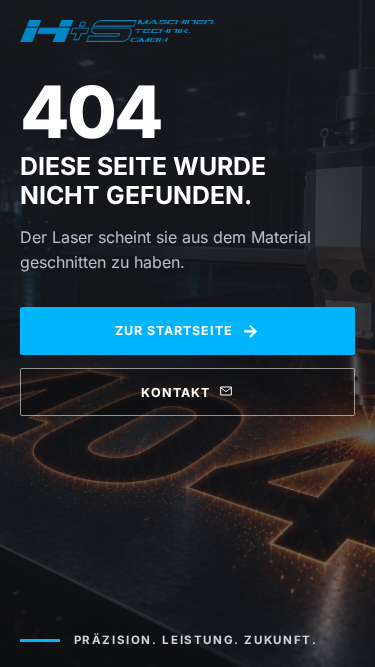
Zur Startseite (187, 330)
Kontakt (175, 392)
